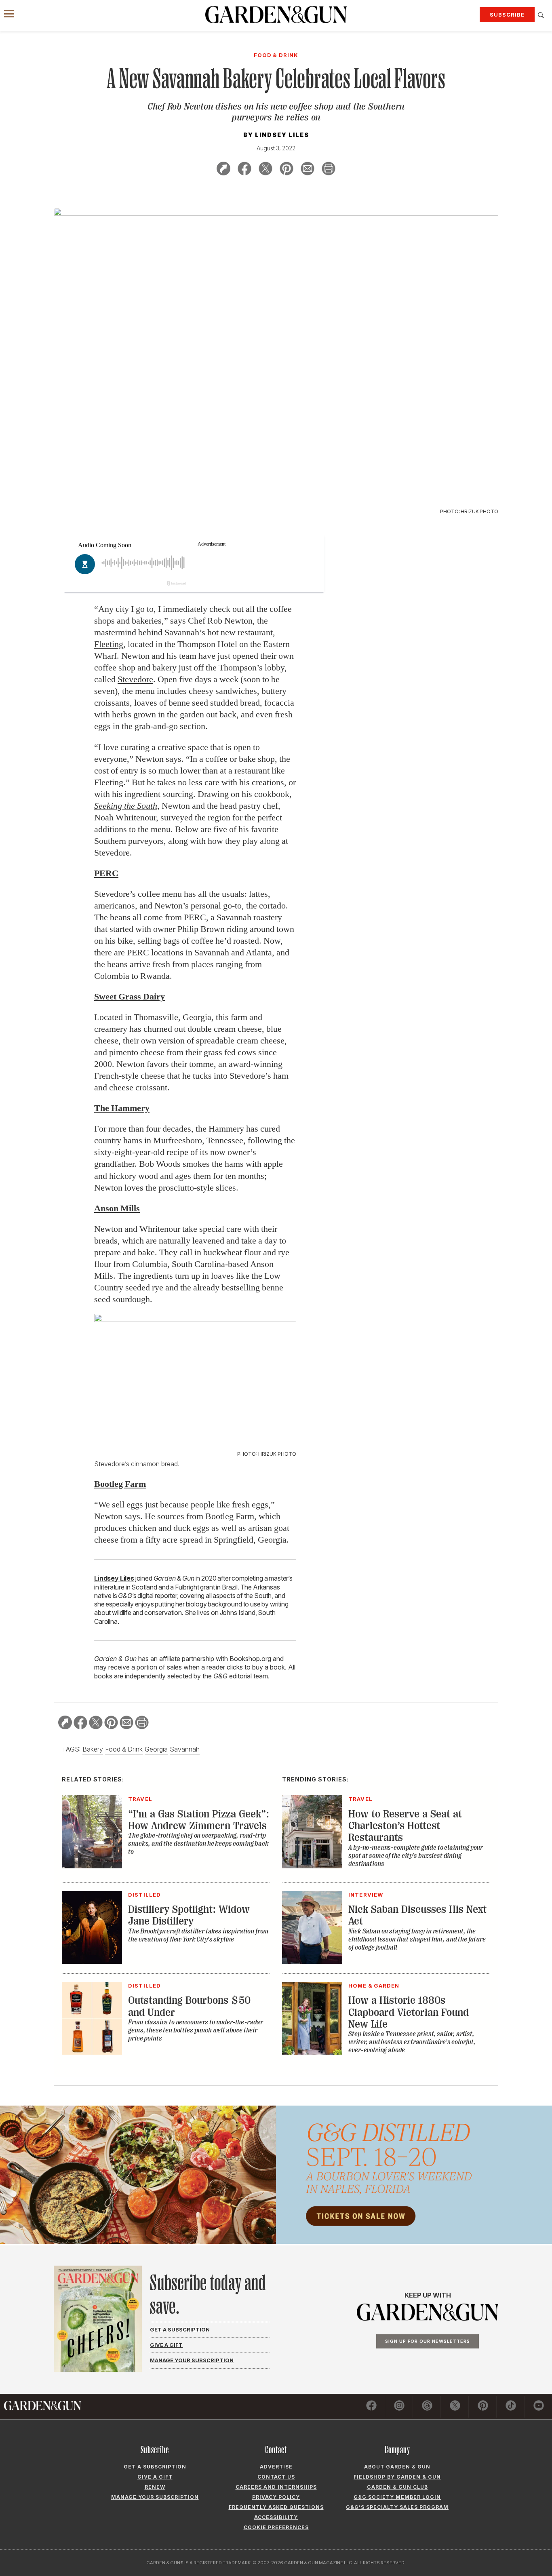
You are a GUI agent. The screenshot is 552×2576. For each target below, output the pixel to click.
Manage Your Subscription (192, 2360)
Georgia (156, 1749)
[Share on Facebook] (244, 170)
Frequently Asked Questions (276, 2507)
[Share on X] (265, 170)
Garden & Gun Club (397, 2487)
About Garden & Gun (397, 2467)
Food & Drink (124, 1749)
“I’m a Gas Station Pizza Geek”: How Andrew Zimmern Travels (199, 1820)
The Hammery (122, 1108)
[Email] (308, 170)
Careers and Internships (276, 2487)
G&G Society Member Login (397, 2497)
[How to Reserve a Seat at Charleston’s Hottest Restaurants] (312, 1866)
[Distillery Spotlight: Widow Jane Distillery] (92, 1961)
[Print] (329, 170)
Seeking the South (126, 806)
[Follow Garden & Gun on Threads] (427, 2407)
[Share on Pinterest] (287, 170)
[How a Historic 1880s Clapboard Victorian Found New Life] (312, 2052)
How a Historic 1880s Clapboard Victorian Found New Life (409, 2012)
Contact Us (276, 2477)
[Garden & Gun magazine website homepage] (276, 15)
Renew (155, 2487)
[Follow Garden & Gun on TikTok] (511, 2407)
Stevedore (135, 679)
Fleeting (109, 644)
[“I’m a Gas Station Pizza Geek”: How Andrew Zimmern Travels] (92, 1866)
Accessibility (276, 2517)
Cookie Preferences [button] (276, 2527)
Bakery (93, 1749)
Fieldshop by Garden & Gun (397, 2477)
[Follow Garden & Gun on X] (455, 2407)
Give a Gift (166, 2345)
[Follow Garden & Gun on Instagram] (399, 2407)
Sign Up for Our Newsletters (428, 2341)
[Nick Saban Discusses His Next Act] (312, 1961)
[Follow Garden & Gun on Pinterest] (483, 2407)
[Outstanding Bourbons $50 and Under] (92, 2052)
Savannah (185, 1749)
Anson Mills (117, 1208)
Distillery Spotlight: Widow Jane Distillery (189, 1915)
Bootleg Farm (120, 1484)
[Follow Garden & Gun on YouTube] (539, 2407)
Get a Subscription (180, 2329)
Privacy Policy (276, 2497)
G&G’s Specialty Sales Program (397, 2507)
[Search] (541, 15)
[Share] (223, 170)
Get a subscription (155, 2467)
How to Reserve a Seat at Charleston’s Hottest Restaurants (405, 1826)
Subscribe (507, 15)
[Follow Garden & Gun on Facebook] (371, 2407)
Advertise (276, 2467)
